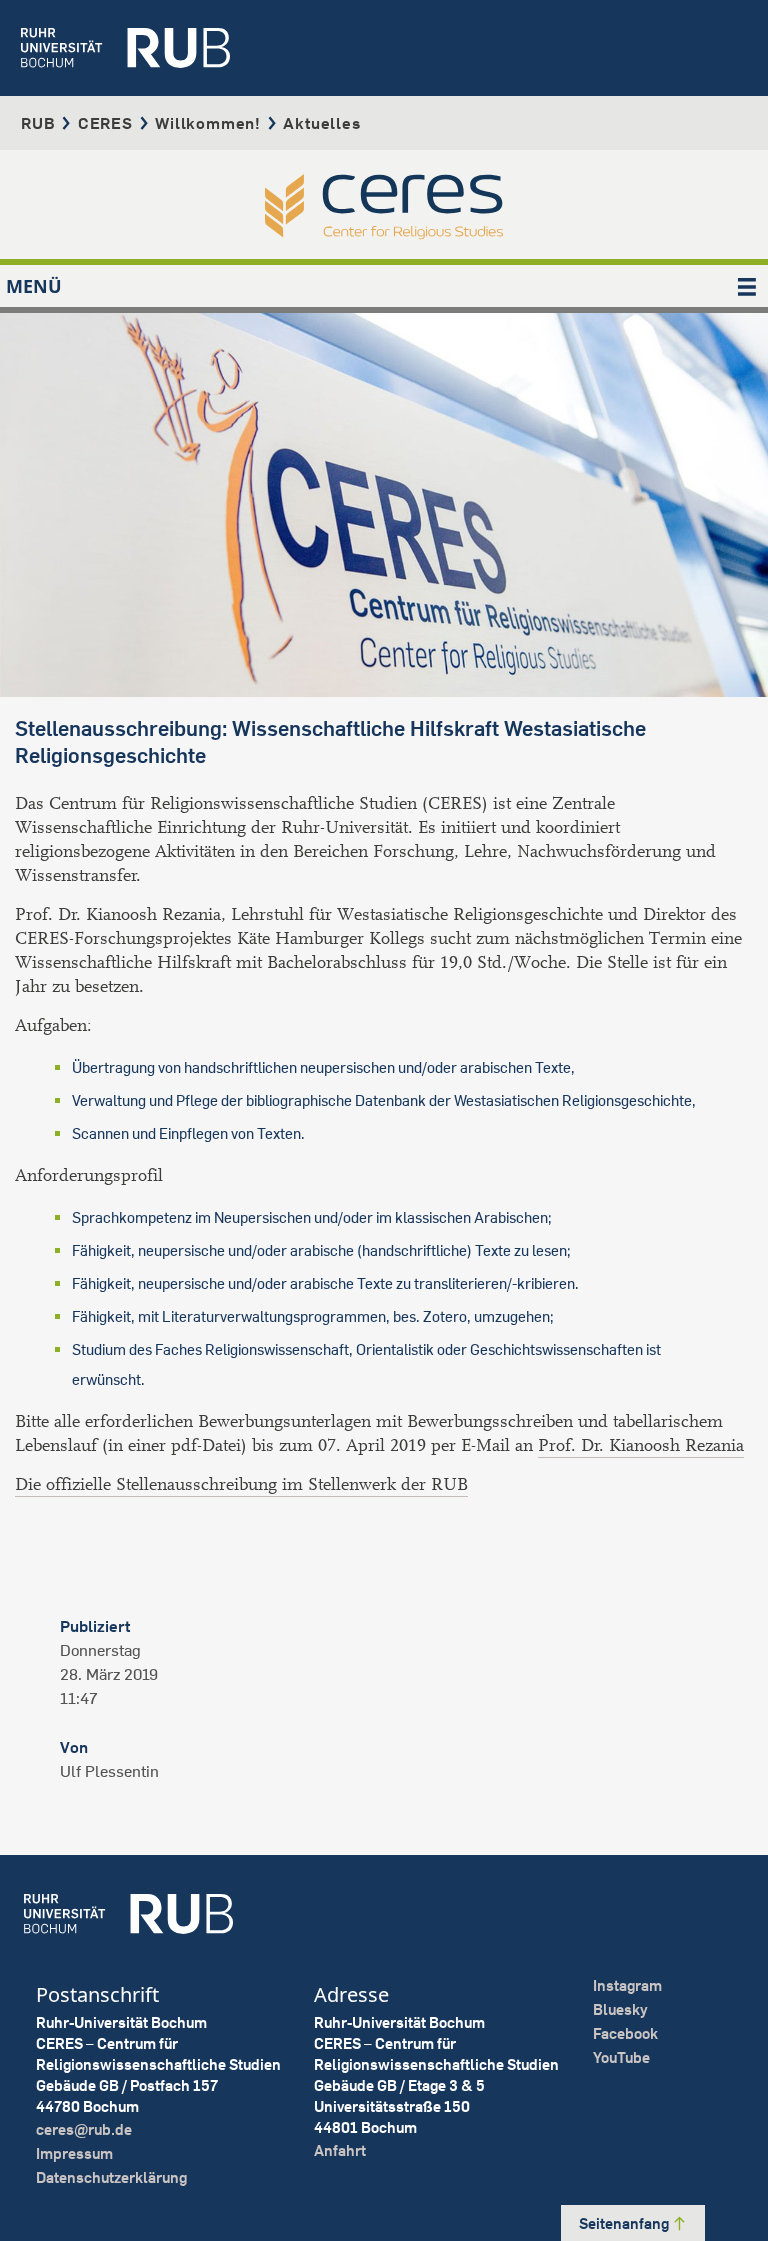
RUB (38, 123)
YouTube (621, 2057)
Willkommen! (208, 123)
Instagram (627, 1985)
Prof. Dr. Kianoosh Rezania (641, 1445)
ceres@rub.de (84, 2129)
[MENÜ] (747, 286)
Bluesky (620, 2009)
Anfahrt (340, 2150)
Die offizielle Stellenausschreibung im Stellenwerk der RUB (241, 1484)
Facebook (625, 2033)
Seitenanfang (625, 2223)
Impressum (74, 2153)
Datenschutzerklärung (111, 2177)
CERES (105, 123)
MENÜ (34, 286)
